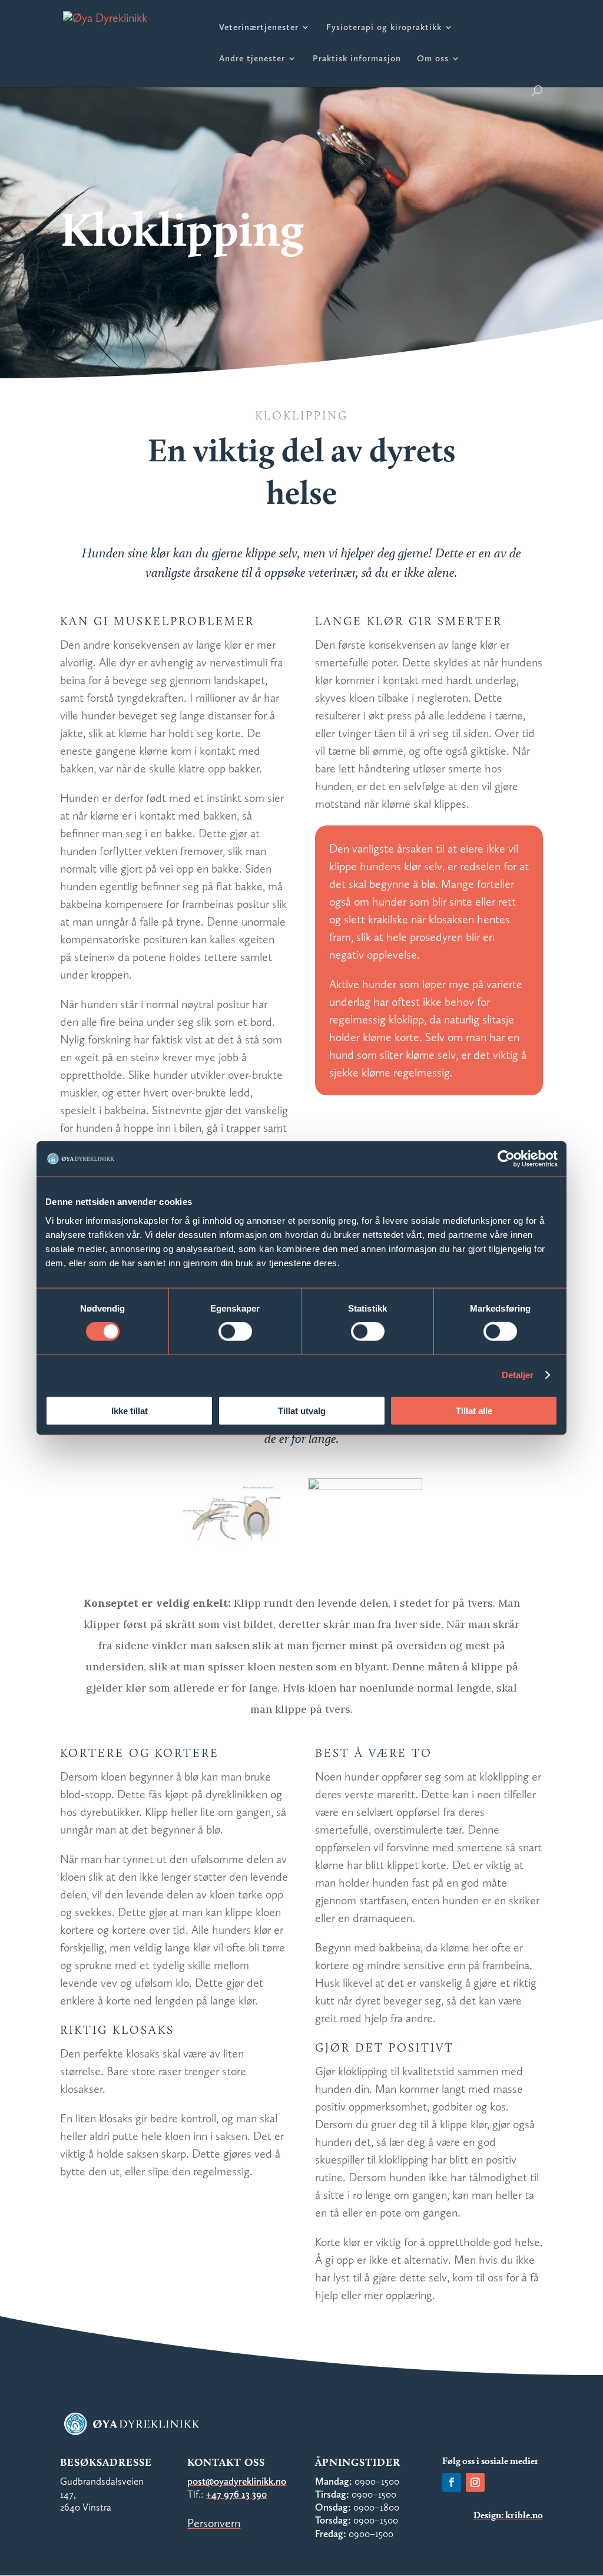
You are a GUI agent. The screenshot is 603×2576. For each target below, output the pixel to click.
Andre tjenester (252, 59)
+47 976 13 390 (236, 2494)
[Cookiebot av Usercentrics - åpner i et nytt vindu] (506, 1159)
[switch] (235, 1332)
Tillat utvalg (302, 1410)
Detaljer (518, 1375)
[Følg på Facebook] (452, 2482)
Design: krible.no (508, 2515)
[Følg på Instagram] (475, 2482)
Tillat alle (474, 1410)
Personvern (214, 2523)
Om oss (433, 59)
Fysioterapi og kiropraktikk (384, 28)
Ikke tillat (130, 1410)
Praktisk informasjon (357, 59)
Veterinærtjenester (259, 28)
